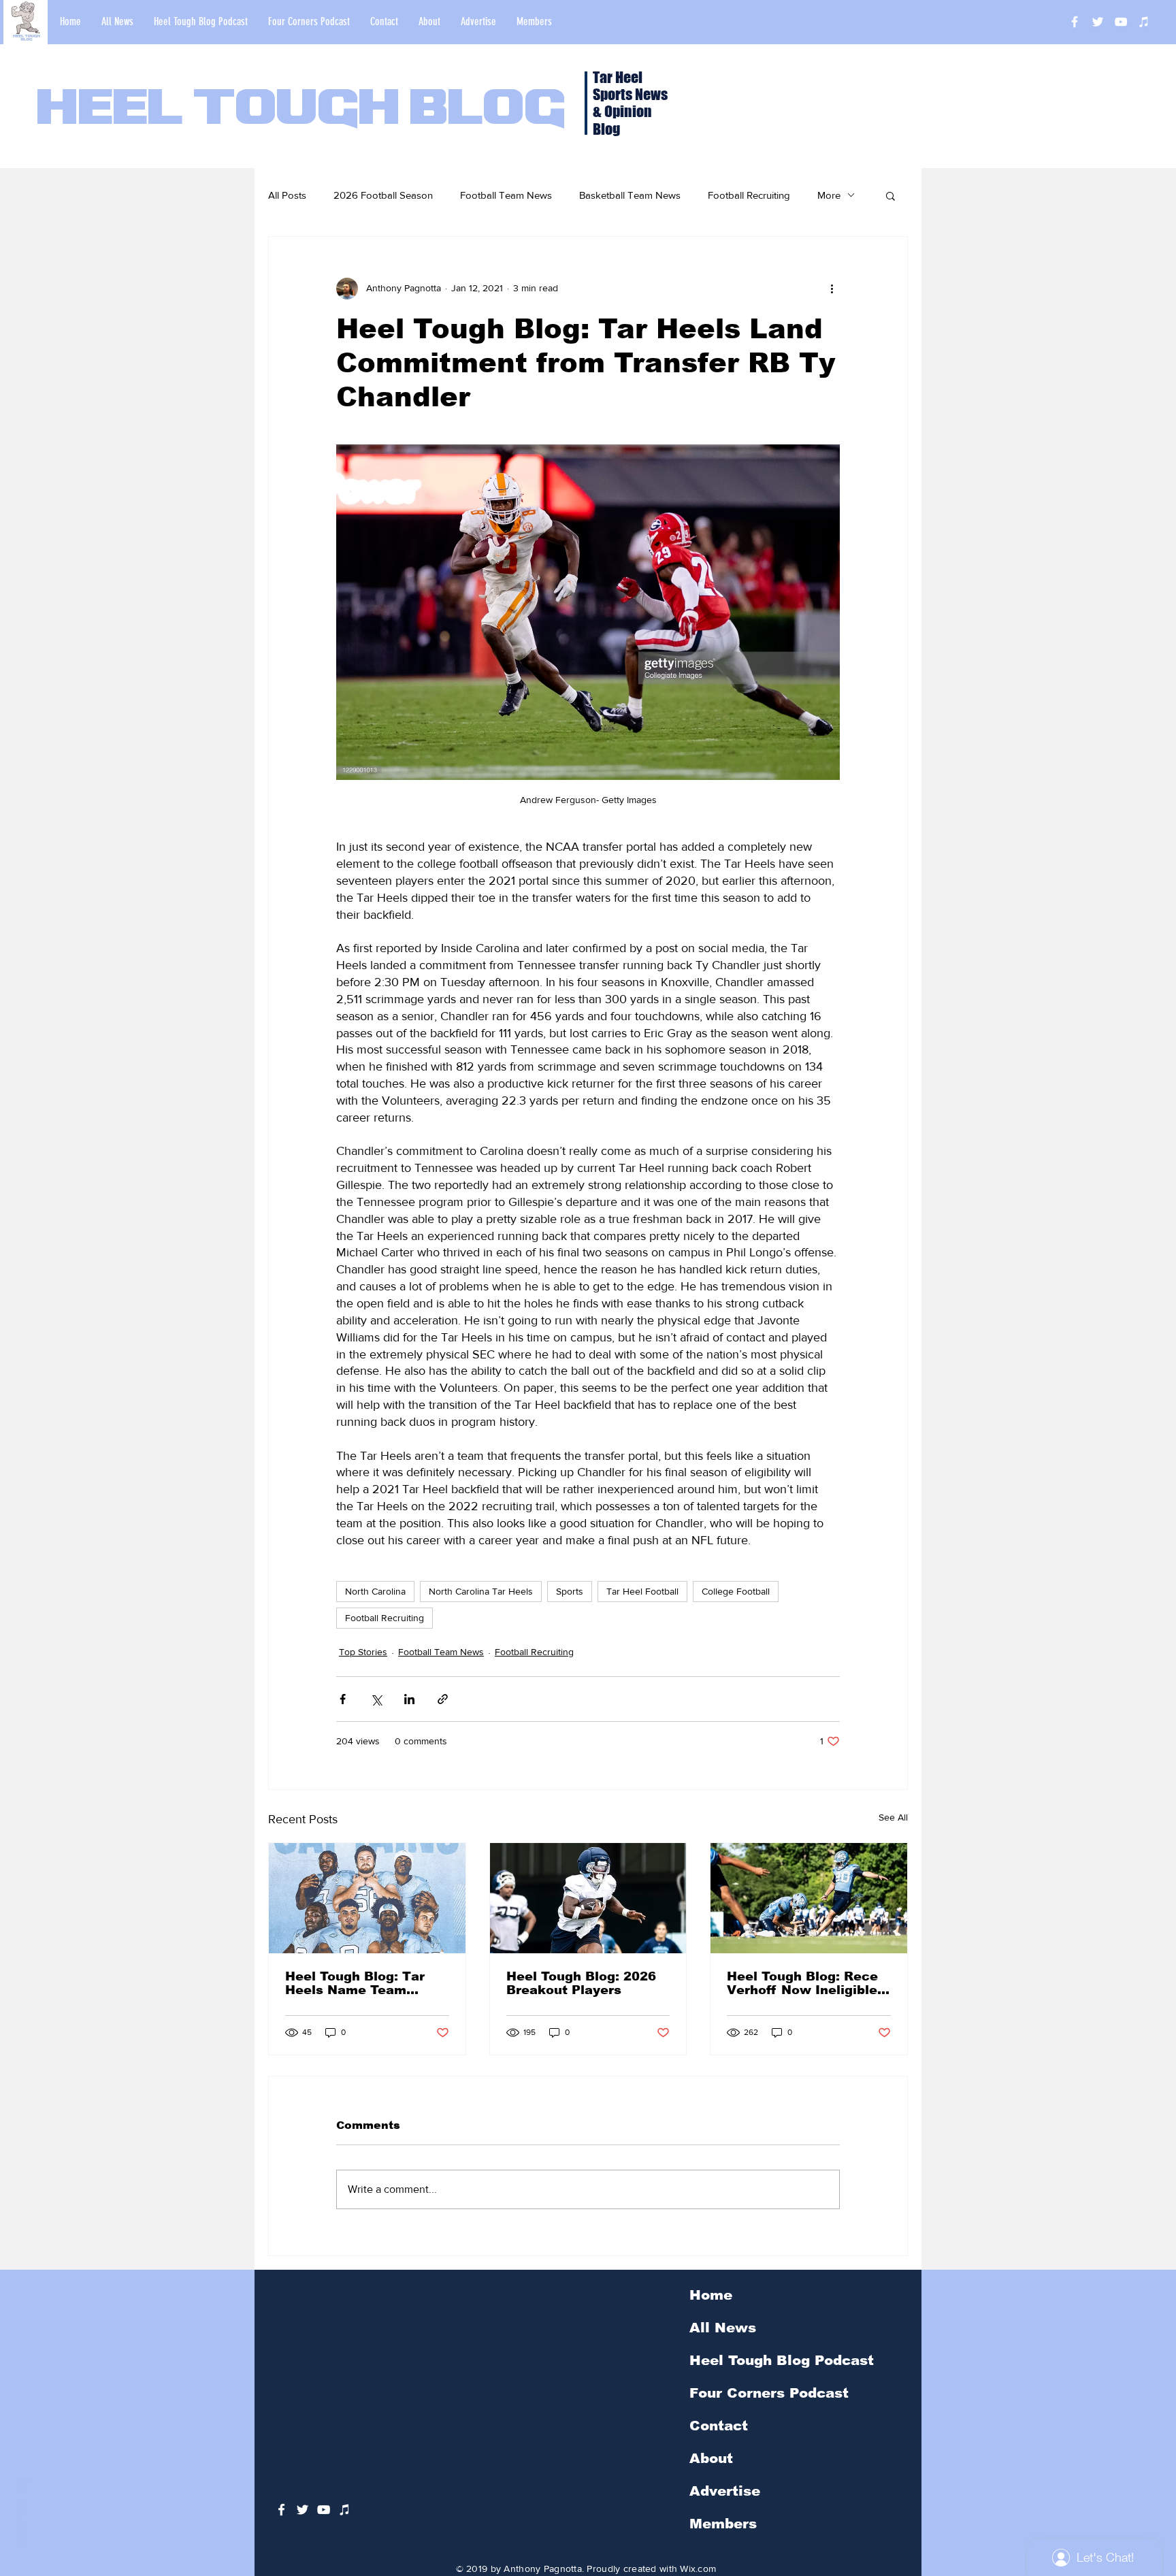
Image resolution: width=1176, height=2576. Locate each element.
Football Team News (506, 195)
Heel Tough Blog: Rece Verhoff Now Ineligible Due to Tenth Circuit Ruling (802, 1983)
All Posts (287, 195)
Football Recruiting (749, 195)
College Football (736, 1591)
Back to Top (21, 2515)
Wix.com (698, 2569)
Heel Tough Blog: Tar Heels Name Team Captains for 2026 (355, 1983)
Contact (719, 2426)
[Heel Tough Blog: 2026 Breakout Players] (588, 1898)
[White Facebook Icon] (281, 2510)
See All (893, 1817)
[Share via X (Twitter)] (376, 1699)
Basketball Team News (630, 195)
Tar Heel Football (642, 1591)
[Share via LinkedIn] (409, 1699)
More (829, 195)
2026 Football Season (383, 195)
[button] (891, 195)
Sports (570, 1591)
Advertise (725, 2491)
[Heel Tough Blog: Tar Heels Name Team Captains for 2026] (367, 1898)
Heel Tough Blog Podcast (782, 2360)
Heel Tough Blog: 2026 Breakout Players (581, 1983)
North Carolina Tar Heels (481, 1591)
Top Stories (363, 1652)
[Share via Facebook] (343, 1699)
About (711, 2458)
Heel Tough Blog (301, 110)
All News (723, 2328)
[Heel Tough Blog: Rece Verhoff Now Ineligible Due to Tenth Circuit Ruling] (809, 1898)
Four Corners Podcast (769, 2393)
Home (711, 2295)
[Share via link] (443, 1699)
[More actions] (832, 289)
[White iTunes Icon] (1144, 22)
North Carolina (375, 1591)
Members (723, 2524)
